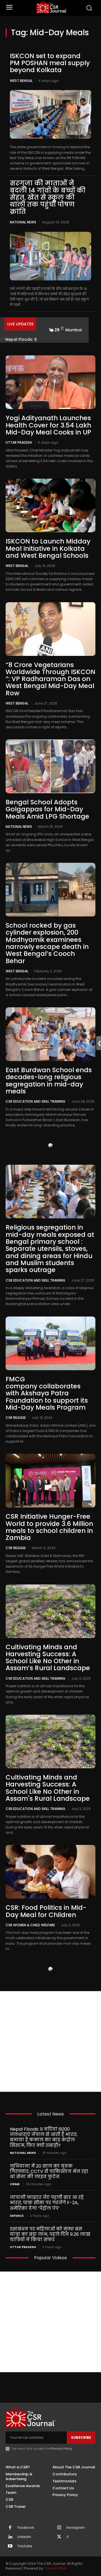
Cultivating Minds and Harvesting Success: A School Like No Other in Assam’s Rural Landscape (48, 1658)
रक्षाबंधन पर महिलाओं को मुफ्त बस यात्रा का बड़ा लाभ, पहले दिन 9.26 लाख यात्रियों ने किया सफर (50, 2234)
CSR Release (16, 1417)
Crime (15, 2184)
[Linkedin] (10, 2537)
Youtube (25, 2546)
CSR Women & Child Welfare (30, 1925)
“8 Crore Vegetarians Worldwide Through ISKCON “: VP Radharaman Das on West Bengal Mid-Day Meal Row (50, 679)
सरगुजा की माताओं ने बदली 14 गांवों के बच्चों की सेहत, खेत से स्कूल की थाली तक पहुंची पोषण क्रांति (48, 197)
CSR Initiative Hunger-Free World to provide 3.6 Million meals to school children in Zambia (49, 1527)
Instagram (76, 2528)
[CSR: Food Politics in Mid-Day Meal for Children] (50, 1872)
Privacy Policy (62, 2449)
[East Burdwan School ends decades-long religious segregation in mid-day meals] (50, 1034)
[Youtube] (10, 2546)
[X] (59, 2537)
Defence (17, 2216)
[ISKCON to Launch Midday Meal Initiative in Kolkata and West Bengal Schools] (50, 505)
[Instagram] (59, 2528)
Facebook (26, 2528)
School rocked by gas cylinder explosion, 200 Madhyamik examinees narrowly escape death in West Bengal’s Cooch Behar (47, 943)
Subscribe (81, 2437)
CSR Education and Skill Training (35, 1101)
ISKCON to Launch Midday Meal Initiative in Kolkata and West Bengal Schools (48, 548)
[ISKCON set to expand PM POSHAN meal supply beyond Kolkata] (50, 114)
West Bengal (21, 81)
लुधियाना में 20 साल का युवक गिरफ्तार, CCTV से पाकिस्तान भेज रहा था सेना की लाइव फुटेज (49, 2171)
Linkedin (24, 2537)
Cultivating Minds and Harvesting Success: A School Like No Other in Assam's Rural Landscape (48, 1788)
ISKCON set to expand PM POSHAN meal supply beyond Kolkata (50, 63)
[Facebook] (10, 2528)
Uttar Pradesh (19, 442)
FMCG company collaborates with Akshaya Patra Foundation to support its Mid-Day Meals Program (47, 1393)
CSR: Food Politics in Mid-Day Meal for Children (46, 1911)
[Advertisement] (50, 2041)
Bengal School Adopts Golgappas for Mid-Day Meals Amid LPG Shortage (47, 809)
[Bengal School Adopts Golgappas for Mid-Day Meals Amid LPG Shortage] (50, 766)
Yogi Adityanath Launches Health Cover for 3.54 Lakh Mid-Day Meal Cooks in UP (48, 425)
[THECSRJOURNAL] (52, 7)
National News (23, 222)
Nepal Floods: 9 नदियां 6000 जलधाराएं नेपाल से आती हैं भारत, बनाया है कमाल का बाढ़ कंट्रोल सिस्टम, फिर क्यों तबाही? (44, 2137)
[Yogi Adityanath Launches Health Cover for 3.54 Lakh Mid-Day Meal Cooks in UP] (50, 382)
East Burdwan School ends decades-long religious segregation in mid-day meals (49, 1081)
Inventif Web (56, 2568)
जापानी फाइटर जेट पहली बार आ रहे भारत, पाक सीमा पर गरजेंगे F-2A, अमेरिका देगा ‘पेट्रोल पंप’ (47, 2203)
